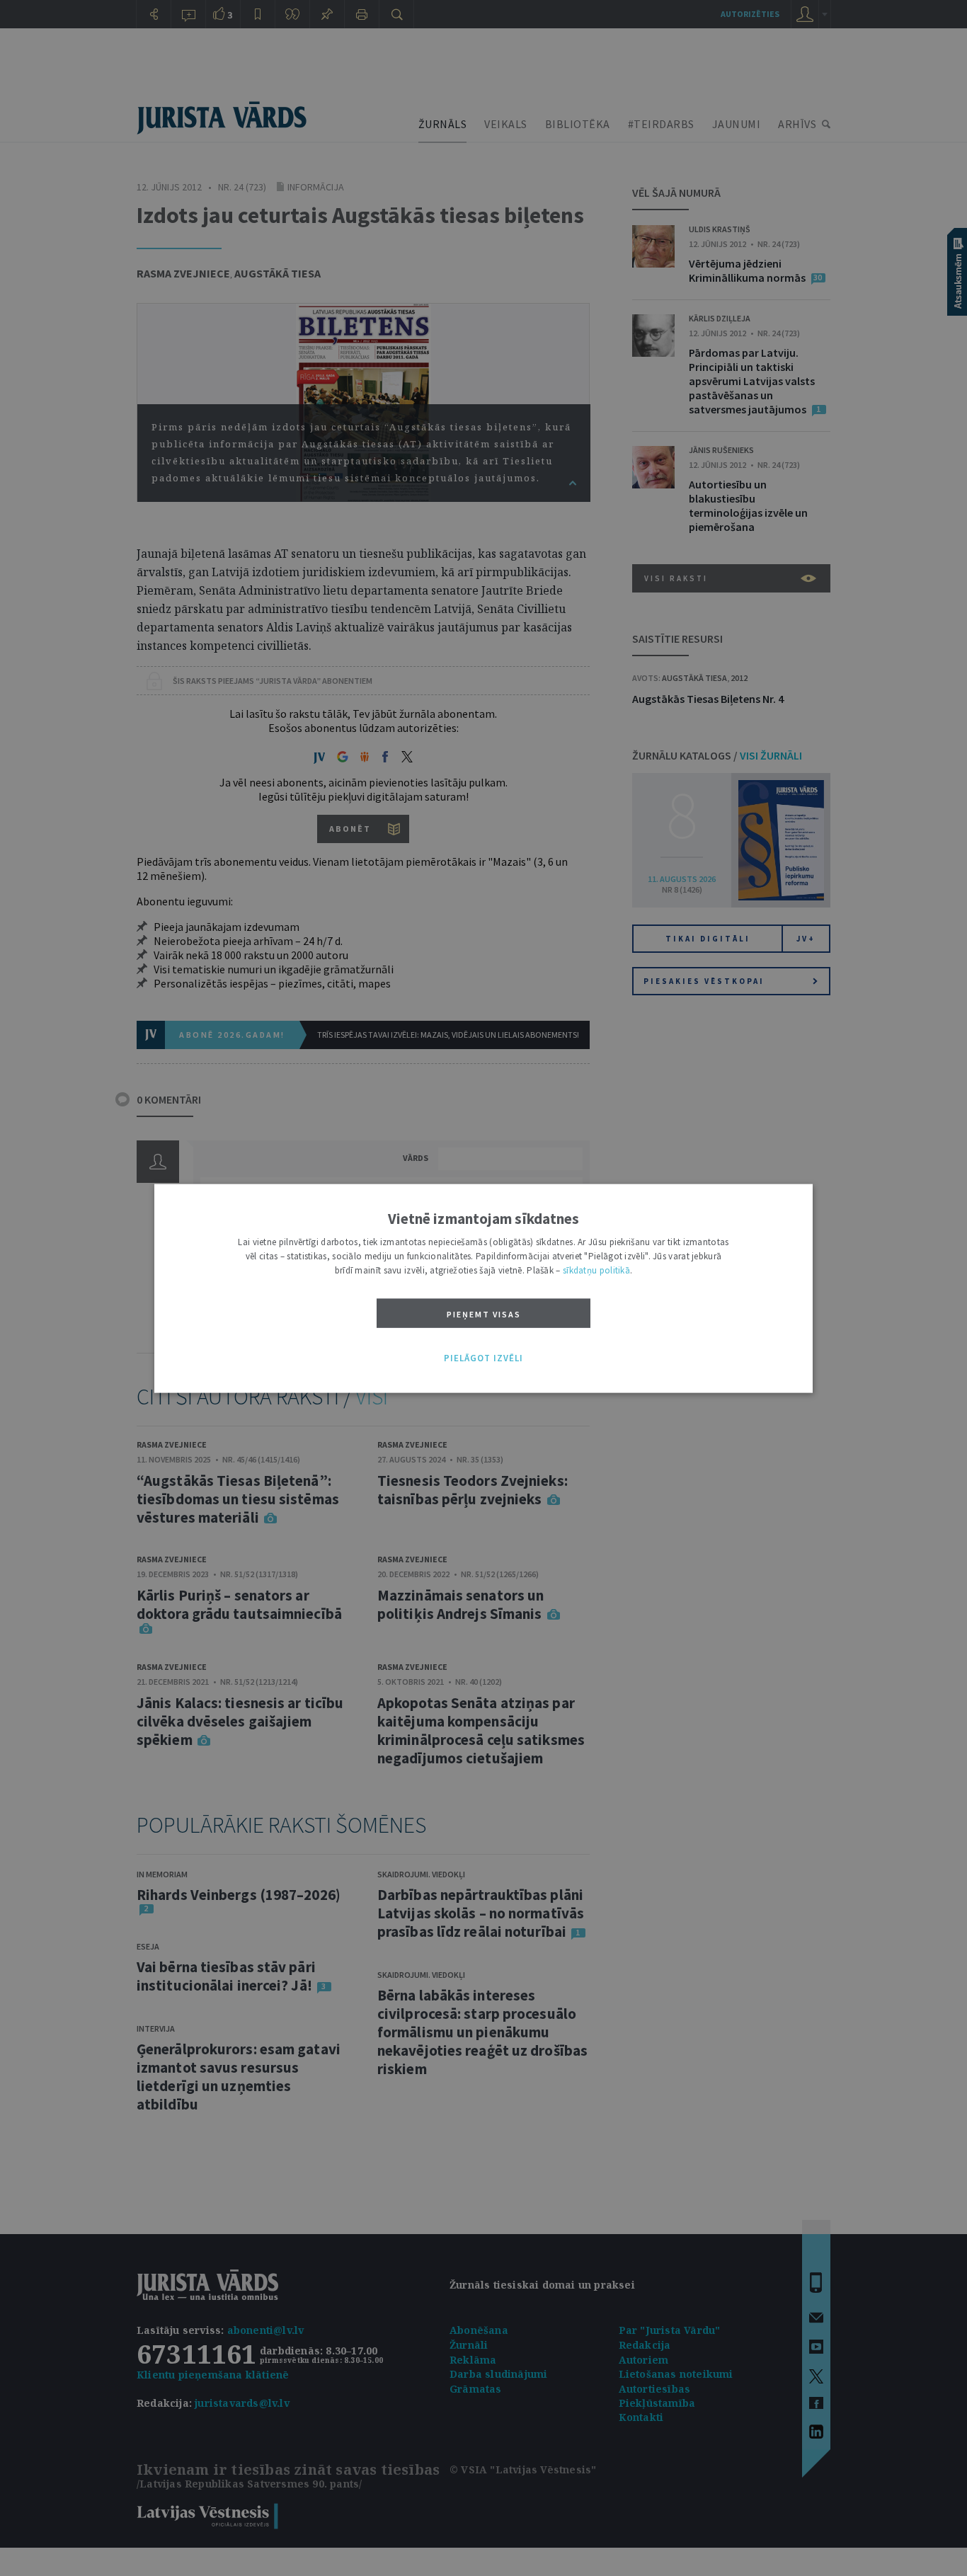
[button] (483, 1358)
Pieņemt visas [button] (484, 1313)
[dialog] (483, 1288)
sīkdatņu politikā (596, 1270)
